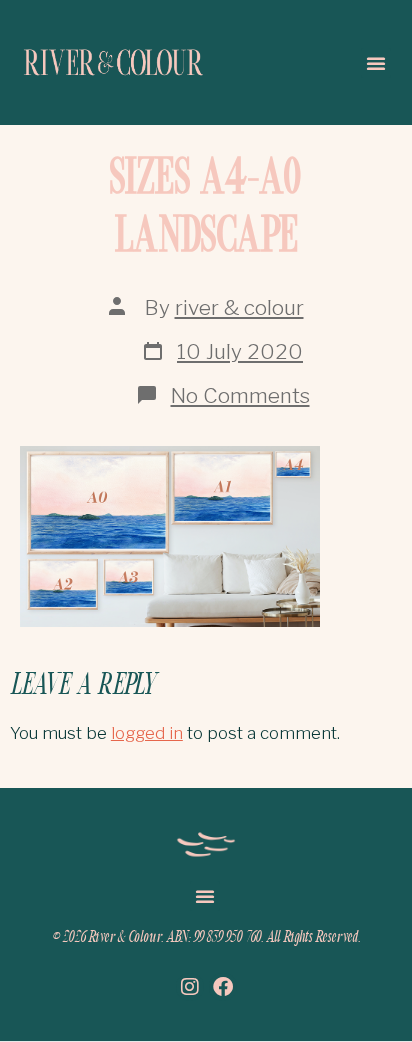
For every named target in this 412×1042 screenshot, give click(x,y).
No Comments (240, 395)
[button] (376, 63)
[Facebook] (223, 987)
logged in (147, 733)
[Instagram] (190, 987)
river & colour (239, 307)
